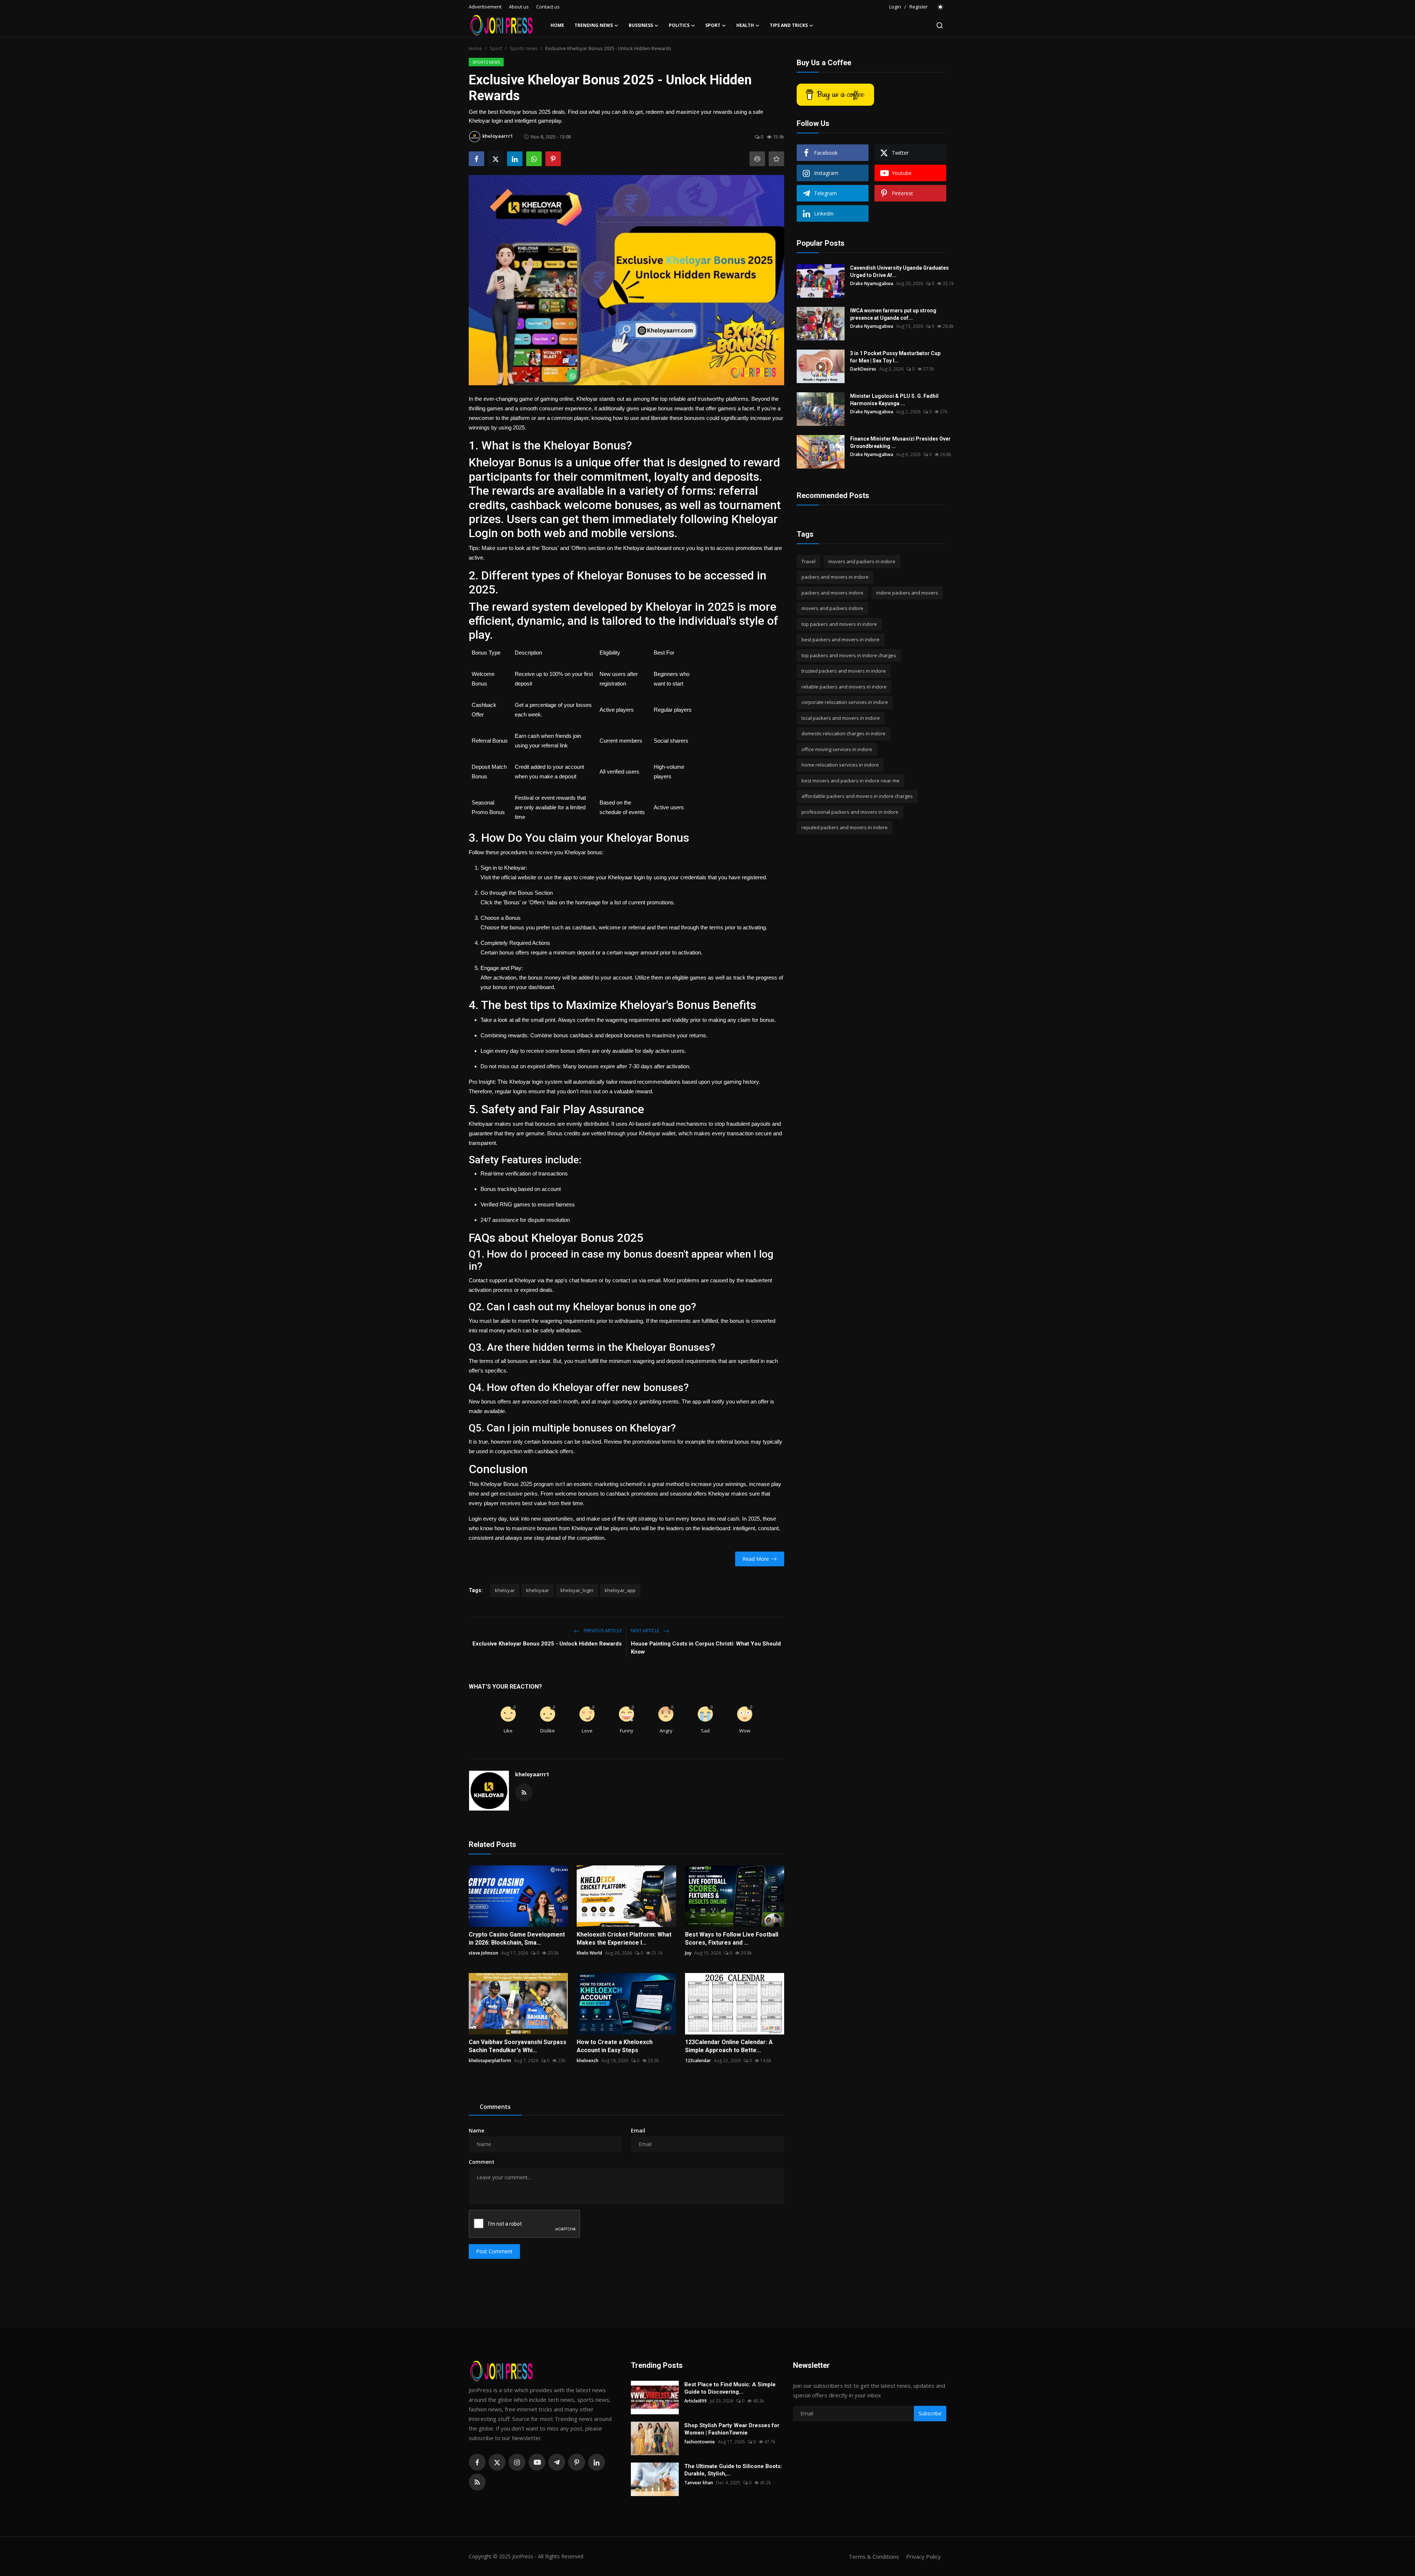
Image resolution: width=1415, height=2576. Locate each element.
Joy (688, 1953)
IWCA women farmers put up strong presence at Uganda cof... (893, 314)
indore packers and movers (907, 593)
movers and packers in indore (862, 561)
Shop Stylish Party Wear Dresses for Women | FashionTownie (732, 2429)
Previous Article (602, 1631)
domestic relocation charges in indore (843, 734)
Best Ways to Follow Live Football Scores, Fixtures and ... (732, 1939)
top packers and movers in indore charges (849, 655)
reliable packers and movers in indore (844, 687)
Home (557, 25)
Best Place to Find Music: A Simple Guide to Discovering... (730, 2388)
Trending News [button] (594, 25)
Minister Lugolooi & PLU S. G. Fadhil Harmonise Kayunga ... (894, 400)
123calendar (698, 2060)
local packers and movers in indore (841, 718)
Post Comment (494, 2251)
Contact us (548, 7)
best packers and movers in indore (841, 640)
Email (638, 2130)
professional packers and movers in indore (850, 812)
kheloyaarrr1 (532, 1774)
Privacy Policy (923, 2556)
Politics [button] (679, 25)
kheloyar (505, 1590)
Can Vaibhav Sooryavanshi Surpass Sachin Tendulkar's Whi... (518, 2046)
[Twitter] (497, 2462)
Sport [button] (713, 25)
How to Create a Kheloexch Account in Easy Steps (615, 2046)
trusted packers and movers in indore (844, 671)
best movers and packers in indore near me (850, 781)
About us (519, 7)
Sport (496, 48)
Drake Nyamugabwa (872, 283)
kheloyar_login (577, 1590)
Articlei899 (696, 2401)
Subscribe (930, 2413)
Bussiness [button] (641, 25)
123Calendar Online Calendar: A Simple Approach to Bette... (729, 2046)
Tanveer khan (699, 2483)
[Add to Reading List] (776, 159)
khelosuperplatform (490, 2060)
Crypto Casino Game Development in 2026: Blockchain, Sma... (517, 1939)
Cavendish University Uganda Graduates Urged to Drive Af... (899, 271)
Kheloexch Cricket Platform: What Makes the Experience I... (624, 1939)
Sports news (524, 48)
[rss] (477, 2482)
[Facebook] (477, 2462)
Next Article (646, 1631)
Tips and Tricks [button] (789, 25)
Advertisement (485, 7)
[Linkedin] (597, 2462)
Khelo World (589, 1953)
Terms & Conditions (874, 2556)
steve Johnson (483, 1953)
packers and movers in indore (835, 577)
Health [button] (745, 25)
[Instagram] (517, 2462)
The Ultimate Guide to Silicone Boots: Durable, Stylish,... (733, 2470)
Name (476, 2130)
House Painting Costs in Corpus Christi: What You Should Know (706, 1648)
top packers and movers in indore (839, 624)
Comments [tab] (495, 2107)
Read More (756, 1559)
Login (895, 7)
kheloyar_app (620, 1590)
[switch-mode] (941, 7)
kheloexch (588, 2060)
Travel (808, 561)
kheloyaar (538, 1590)
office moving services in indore (837, 749)
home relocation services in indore (840, 765)
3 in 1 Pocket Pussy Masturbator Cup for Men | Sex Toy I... (895, 357)
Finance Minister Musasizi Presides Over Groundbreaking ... (900, 442)
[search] (940, 25)
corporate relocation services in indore (845, 702)
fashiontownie (700, 2442)
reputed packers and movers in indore (845, 828)
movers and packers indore (832, 609)
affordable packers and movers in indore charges (857, 796)
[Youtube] (537, 2462)
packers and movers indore (832, 593)
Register (919, 7)
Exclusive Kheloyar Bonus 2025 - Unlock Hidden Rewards (547, 1644)
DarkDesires (863, 369)
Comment (482, 2162)
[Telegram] (557, 2462)
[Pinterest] (577, 2462)
